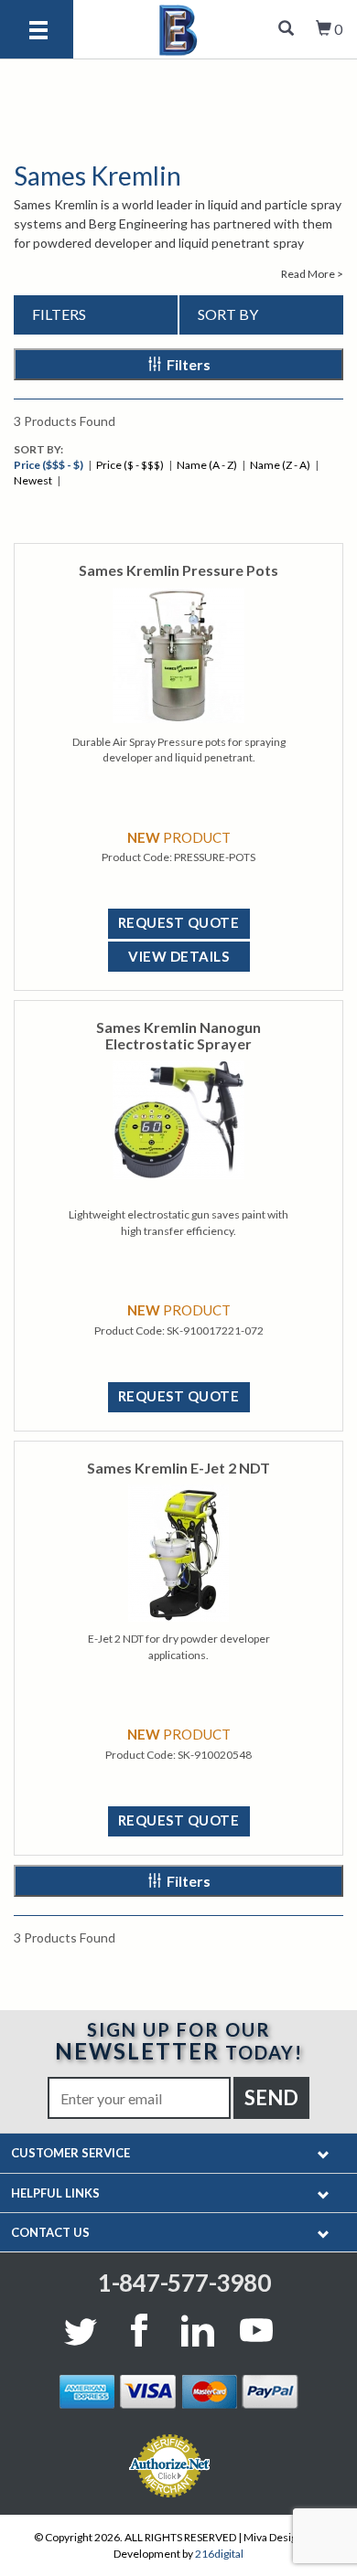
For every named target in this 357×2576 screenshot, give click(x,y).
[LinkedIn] (198, 2330)
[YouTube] (256, 2330)
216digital (219, 2554)
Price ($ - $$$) (130, 465)
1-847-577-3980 (184, 2283)
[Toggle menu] (38, 32)
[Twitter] (84, 2330)
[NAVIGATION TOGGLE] (324, 2153)
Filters (189, 364)
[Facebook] (139, 2330)
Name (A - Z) (207, 465)
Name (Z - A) (280, 465)
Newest (33, 480)
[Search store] (286, 29)
